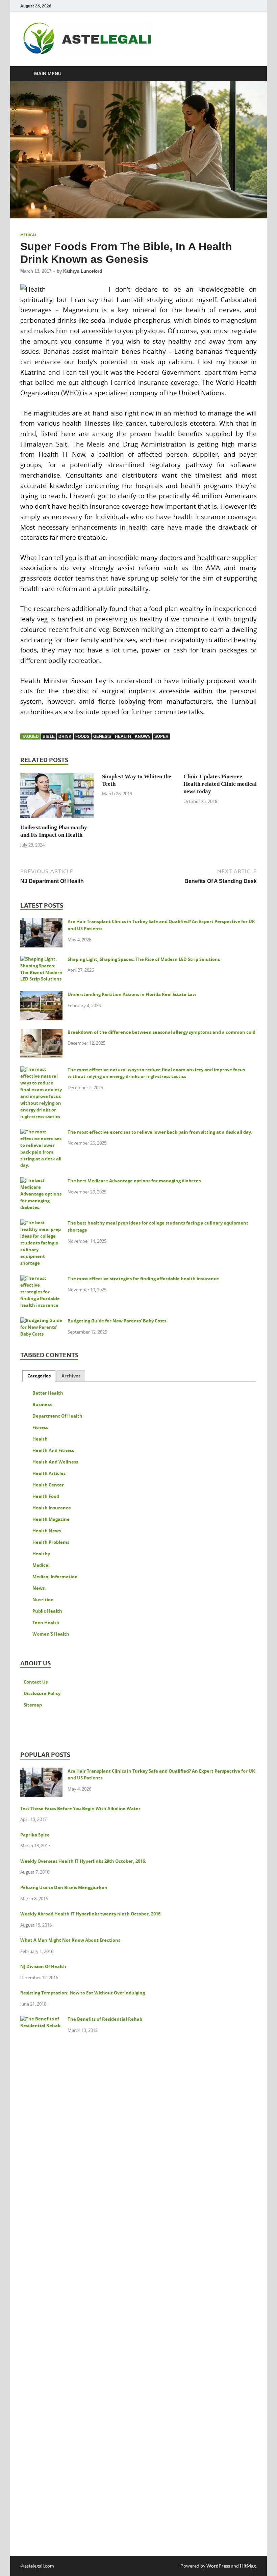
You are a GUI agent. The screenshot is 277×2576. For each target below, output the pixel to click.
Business (42, 1404)
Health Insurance (52, 1508)
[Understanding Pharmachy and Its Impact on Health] (57, 797)
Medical (29, 235)
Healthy (41, 1554)
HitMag (248, 2566)
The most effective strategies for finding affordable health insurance (143, 1279)
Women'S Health (51, 1634)
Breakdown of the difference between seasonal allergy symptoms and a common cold (161, 1032)
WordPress (218, 2566)
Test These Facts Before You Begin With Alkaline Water (80, 1808)
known (143, 736)
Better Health (48, 1393)
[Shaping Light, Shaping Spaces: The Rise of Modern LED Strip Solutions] (41, 960)
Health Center (48, 1485)
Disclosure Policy (42, 1693)
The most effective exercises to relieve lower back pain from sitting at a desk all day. (160, 1132)
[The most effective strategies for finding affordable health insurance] (41, 1280)
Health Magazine (51, 1519)
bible (49, 736)
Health (40, 1439)
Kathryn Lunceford (83, 271)
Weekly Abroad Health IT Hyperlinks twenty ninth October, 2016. (91, 1914)
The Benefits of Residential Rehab (105, 2019)
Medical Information (55, 1577)
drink (65, 736)
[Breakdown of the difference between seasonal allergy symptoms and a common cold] (41, 1033)
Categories (39, 1376)
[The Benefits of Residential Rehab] (41, 2020)
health (123, 736)
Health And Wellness (55, 1462)
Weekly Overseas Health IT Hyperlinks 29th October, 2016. (83, 1861)
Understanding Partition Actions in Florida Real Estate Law (132, 994)
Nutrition (43, 1600)
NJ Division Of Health (43, 1966)
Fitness (40, 1427)
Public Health (47, 1611)
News (39, 1588)
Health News (47, 1531)
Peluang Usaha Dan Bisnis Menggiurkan (64, 1887)
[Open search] (250, 74)
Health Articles (49, 1473)
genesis (102, 736)
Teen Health (46, 1622)
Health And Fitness (53, 1450)
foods (82, 736)
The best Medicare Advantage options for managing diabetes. (135, 1181)
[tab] (39, 1376)
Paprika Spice (35, 1835)
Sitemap (33, 1705)
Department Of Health (57, 1416)
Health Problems (51, 1542)
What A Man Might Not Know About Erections (70, 1940)
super (161, 736)
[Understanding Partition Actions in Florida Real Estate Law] (41, 995)
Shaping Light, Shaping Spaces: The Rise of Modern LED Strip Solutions (144, 959)
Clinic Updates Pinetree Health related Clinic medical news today (220, 784)
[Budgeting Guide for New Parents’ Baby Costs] (41, 1322)
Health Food (46, 1496)
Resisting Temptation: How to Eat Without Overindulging (83, 1993)
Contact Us (36, 1682)
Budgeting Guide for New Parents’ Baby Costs (117, 1321)
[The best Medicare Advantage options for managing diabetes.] (41, 1182)
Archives (71, 1376)
